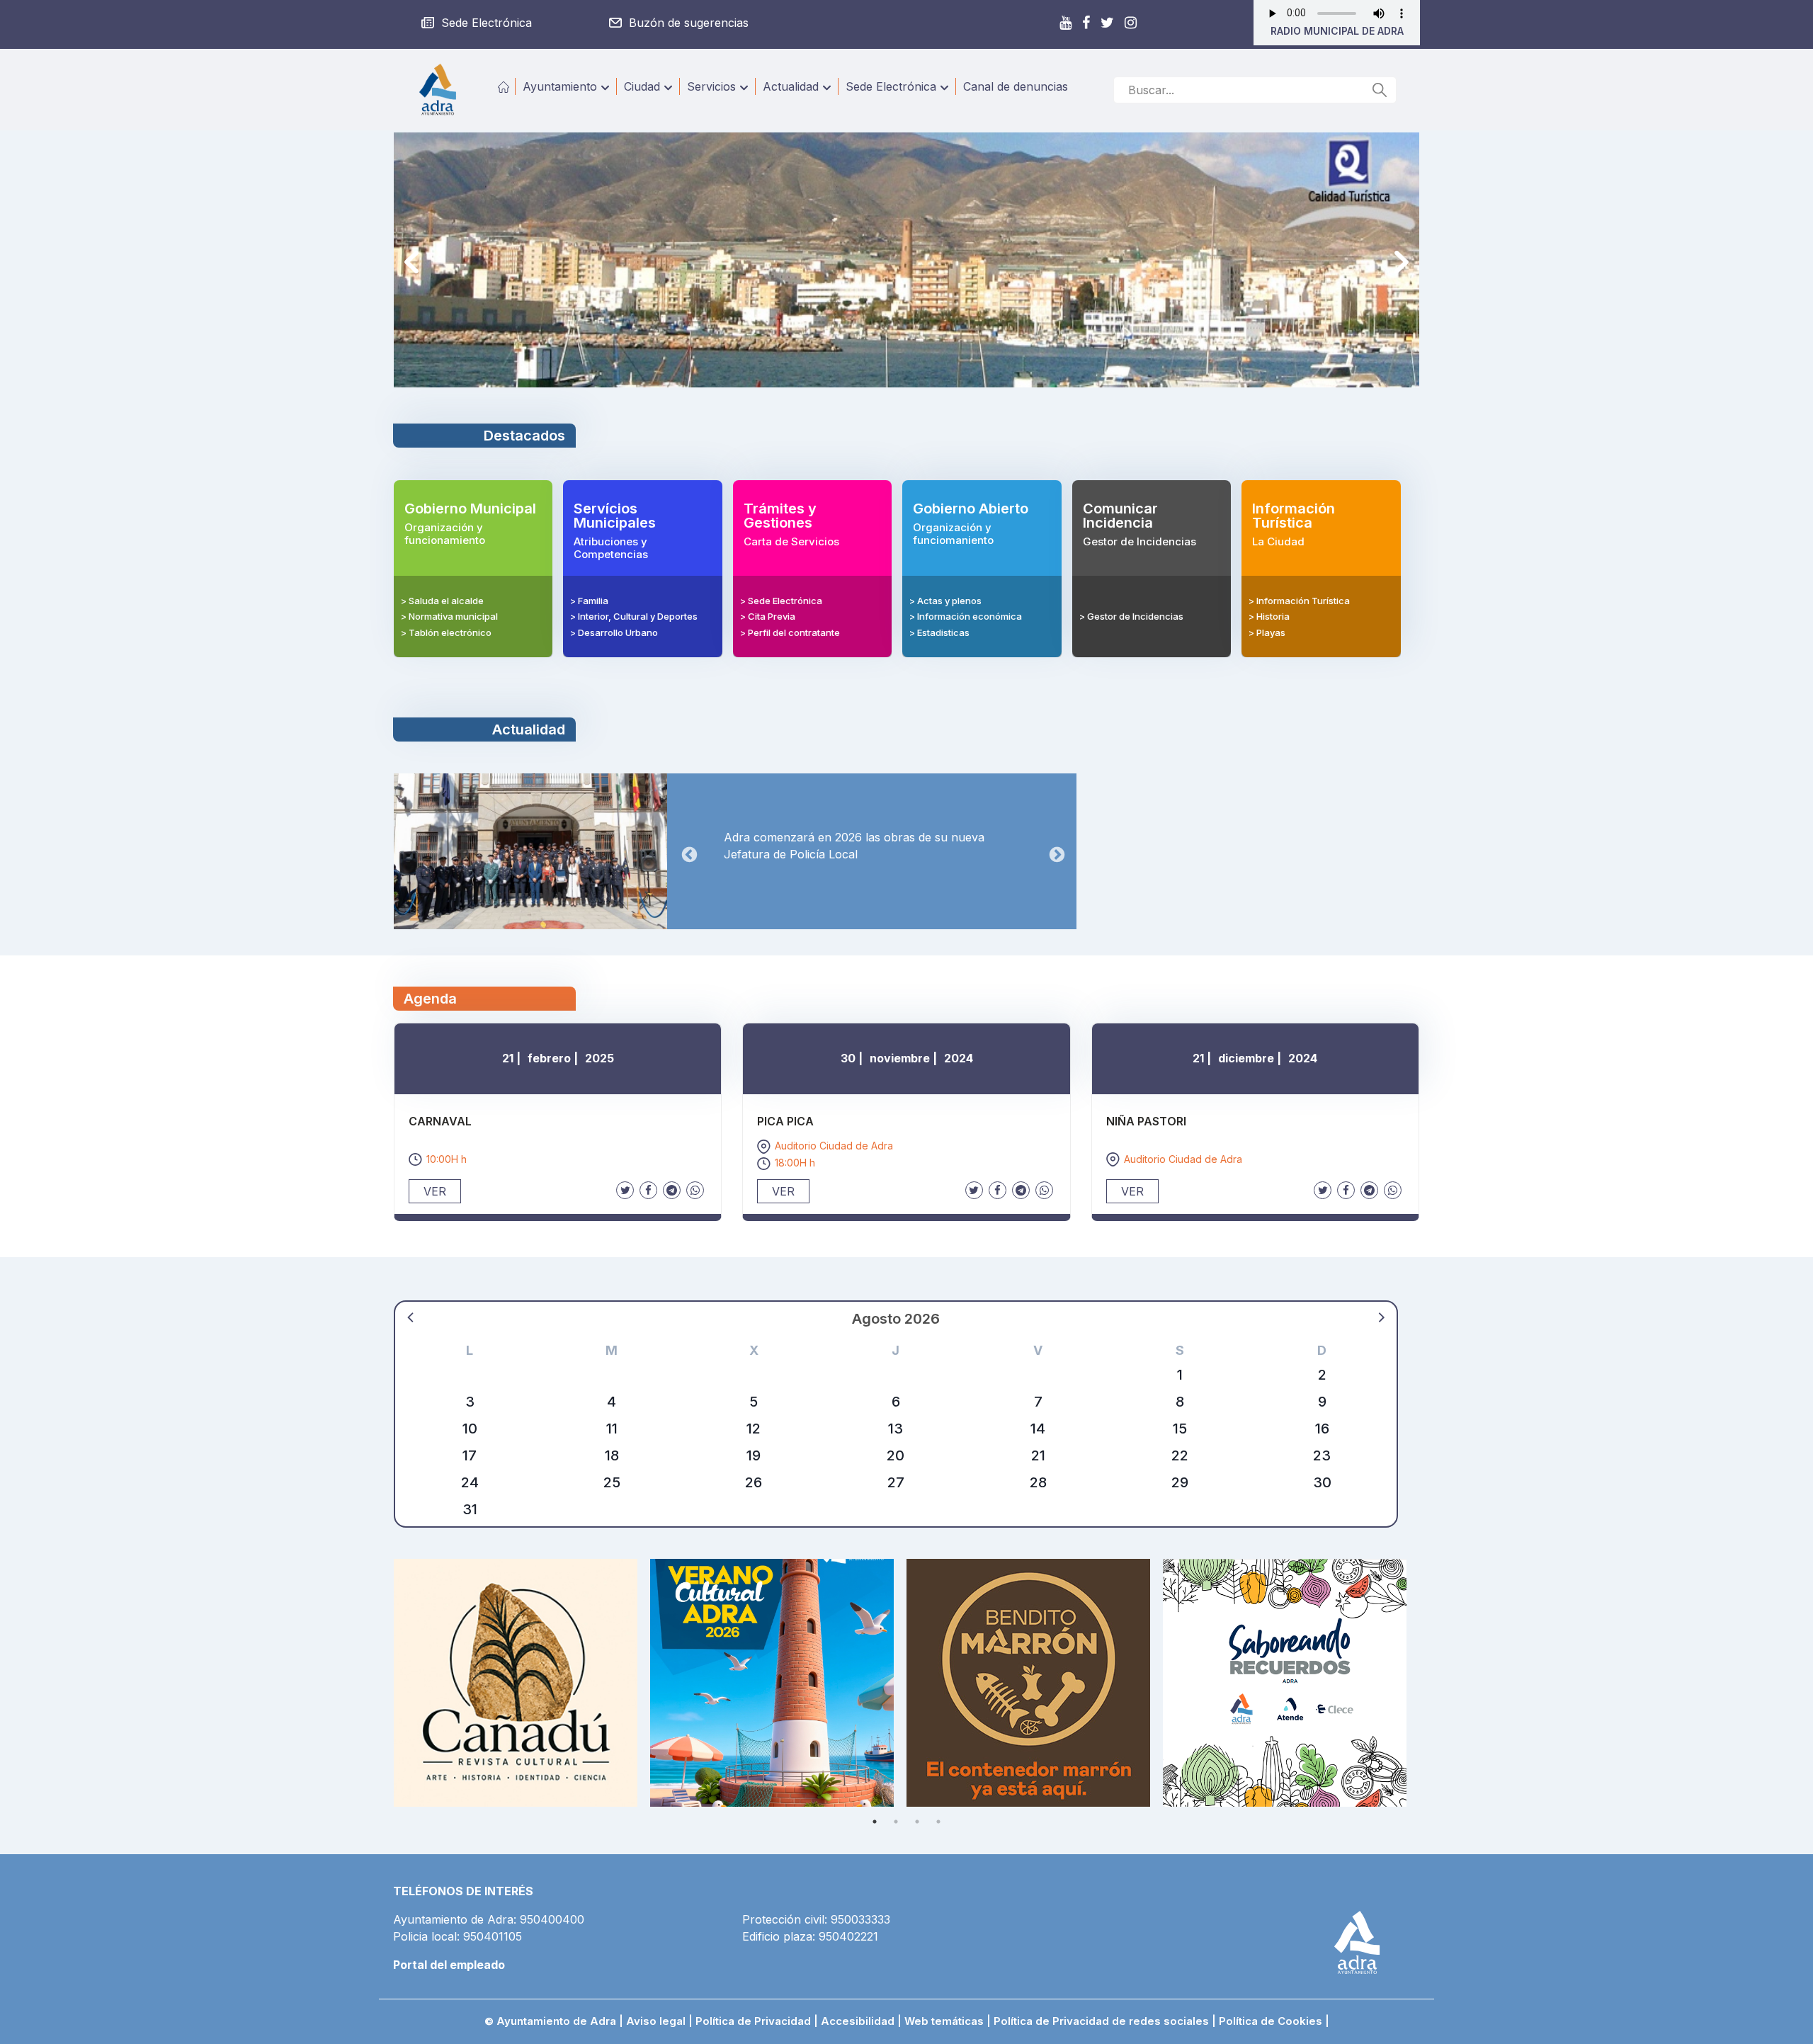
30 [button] (1322, 1482)
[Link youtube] (1065, 23)
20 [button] (896, 1455)
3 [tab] (917, 1822)
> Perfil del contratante (790, 632)
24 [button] (470, 1482)
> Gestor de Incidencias (1131, 616)
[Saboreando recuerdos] (1291, 1683)
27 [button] (896, 1482)
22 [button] (1180, 1455)
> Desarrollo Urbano (614, 632)
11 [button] (612, 1429)
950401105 (493, 1936)
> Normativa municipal (449, 616)
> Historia (1269, 616)
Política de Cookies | (1274, 2021)
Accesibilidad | (863, 2021)
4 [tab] (938, 1822)
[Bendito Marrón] (1035, 1683)
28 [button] (1038, 1482)
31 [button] (470, 1509)
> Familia (589, 601)
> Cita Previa (768, 616)
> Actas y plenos (945, 601)
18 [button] (612, 1455)
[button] (411, 1317)
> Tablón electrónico (446, 632)
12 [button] (754, 1429)
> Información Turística (1299, 601)
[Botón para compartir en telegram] (672, 1190)
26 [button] (754, 1482)
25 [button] (612, 1482)
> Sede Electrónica (781, 601)
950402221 (848, 1936)
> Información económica (966, 616)
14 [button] (1038, 1429)
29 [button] (1180, 1482)
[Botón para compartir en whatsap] (695, 1190)
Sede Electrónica (891, 86)
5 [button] (754, 1402)
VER (435, 1191)
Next (1402, 262)
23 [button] (1322, 1455)
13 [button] (896, 1429)
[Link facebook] (1086, 23)
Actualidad (791, 86)
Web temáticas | (948, 2021)
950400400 (552, 1919)
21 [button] (1038, 1455)
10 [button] (470, 1429)
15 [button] (1180, 1429)
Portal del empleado (449, 1965)
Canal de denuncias (1016, 86)
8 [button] (1180, 1402)
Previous (411, 262)
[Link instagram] (1138, 23)
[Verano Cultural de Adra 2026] (778, 1683)
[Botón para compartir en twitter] (625, 1190)
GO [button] (1380, 90)
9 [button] (1322, 1402)
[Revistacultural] (522, 1683)
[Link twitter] (1107, 23)
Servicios (711, 86)
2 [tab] (896, 1822)
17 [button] (470, 1455)
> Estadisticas (939, 632)
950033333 (860, 1919)
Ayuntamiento (560, 86)
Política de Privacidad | (758, 2021)
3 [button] (470, 1402)
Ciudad (642, 86)
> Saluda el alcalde (442, 601)
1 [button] (1180, 1375)
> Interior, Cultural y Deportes (634, 616)
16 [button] (1322, 1429)
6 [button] (896, 1402)
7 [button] (1038, 1402)
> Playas (1267, 632)
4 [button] (612, 1402)
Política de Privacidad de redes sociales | (1105, 2021)
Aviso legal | (661, 2021)
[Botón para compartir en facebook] (648, 1190)
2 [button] (1322, 1375)
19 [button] (754, 1455)
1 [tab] (875, 1822)
